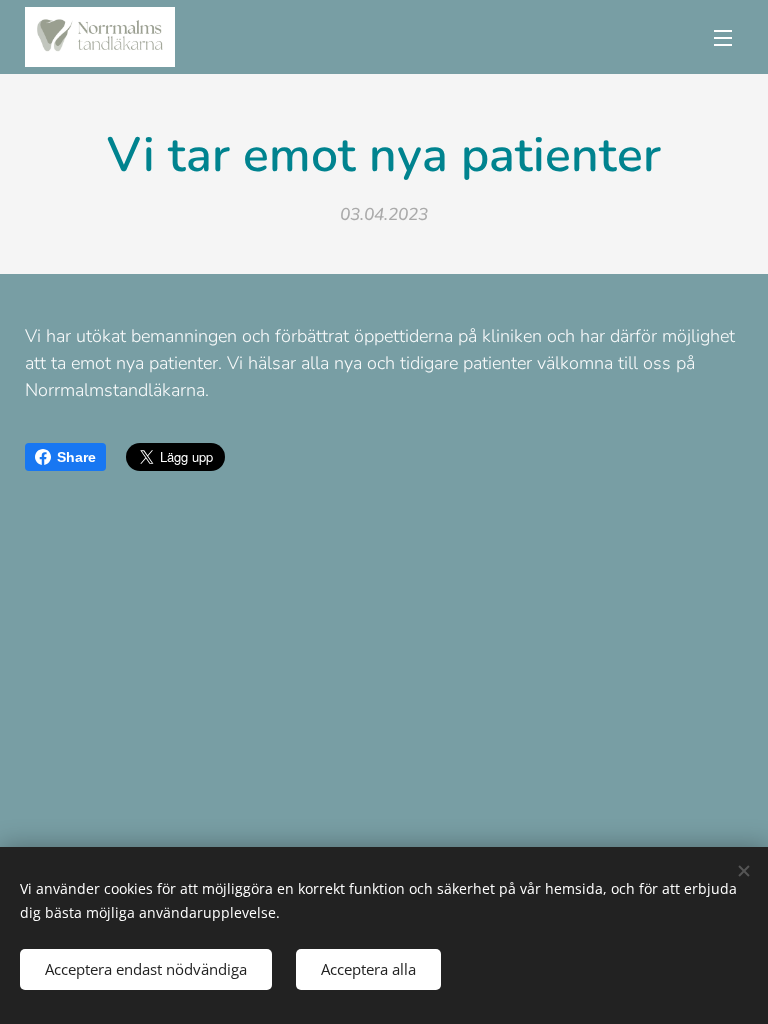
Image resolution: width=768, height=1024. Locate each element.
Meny (723, 37)
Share (76, 457)
